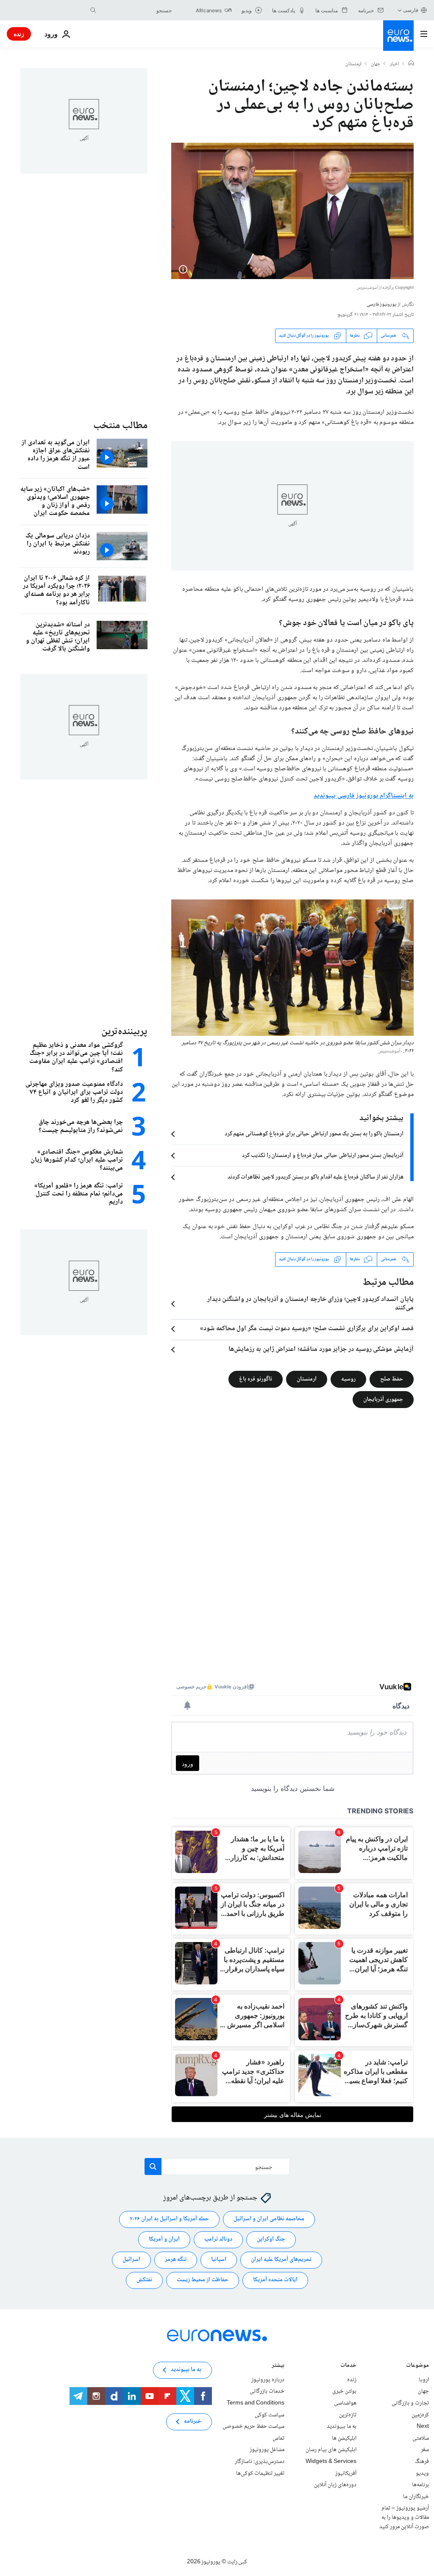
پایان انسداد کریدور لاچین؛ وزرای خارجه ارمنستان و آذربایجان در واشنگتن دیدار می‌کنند (310, 1304)
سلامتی (421, 2438)
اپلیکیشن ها (344, 2438)
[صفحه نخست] (411, 64)
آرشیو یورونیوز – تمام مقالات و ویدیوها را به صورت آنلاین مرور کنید (404, 2517)
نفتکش (144, 2280)
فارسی (411, 10)
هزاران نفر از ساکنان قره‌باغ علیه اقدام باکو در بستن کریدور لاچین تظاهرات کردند (316, 1177)
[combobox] (136, 10)
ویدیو (422, 2473)
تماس (278, 2438)
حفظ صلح (392, 1379)
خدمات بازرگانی (267, 2391)
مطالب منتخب (120, 426)
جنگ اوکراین (271, 2239)
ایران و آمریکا (164, 2239)
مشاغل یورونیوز (267, 2450)
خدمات (348, 2366)
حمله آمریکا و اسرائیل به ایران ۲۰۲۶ (169, 2219)
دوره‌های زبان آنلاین (335, 2485)
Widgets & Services (331, 2462)
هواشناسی (345, 2403)
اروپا (424, 2380)
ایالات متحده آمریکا (275, 2280)
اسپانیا (219, 2260)
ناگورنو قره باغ (256, 1379)
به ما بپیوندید (342, 2427)
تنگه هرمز (176, 2260)
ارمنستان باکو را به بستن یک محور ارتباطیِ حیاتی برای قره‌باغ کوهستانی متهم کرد (314, 1134)
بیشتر (278, 2366)
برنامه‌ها (420, 2485)
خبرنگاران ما (416, 2496)
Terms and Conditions (256, 2403)
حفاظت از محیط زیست (203, 2280)
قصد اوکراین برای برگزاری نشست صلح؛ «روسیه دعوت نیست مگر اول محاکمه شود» (307, 1329)
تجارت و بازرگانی (410, 2403)
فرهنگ (422, 2462)
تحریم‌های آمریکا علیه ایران (281, 2260)
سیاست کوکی (270, 2415)
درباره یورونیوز (268, 2380)
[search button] (93, 10)
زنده (19, 34)
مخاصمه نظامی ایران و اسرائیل (269, 2219)
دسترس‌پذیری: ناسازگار (260, 2462)
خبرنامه (193, 2421)
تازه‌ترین (348, 2415)
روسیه (348, 1379)
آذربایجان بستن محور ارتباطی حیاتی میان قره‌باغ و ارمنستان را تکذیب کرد (323, 1156)
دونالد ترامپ (218, 2239)
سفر (425, 2450)
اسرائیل (131, 2260)
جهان (376, 64)
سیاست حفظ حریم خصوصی (253, 2427)
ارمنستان (353, 64)
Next (423, 2427)
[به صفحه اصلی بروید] (398, 36)
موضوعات (417, 2366)
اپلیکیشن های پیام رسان (331, 2450)
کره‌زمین (420, 2415)
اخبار (395, 64)
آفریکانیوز (346, 2473)
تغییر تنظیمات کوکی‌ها (260, 2473)
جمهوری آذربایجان (383, 1399)
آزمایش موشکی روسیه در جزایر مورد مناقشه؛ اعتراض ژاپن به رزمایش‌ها (321, 1350)
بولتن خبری (344, 2391)
